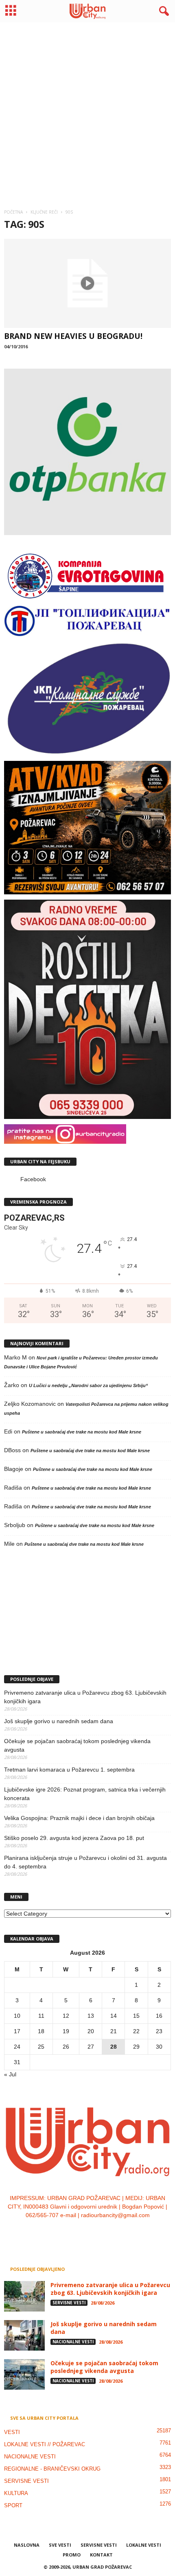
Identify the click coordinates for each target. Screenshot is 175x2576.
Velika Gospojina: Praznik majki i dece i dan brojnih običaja (79, 1818)
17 (17, 2031)
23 (159, 2031)
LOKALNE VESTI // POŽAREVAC (45, 2444)
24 (17, 2047)
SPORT (13, 2505)
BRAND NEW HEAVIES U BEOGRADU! (73, 336)
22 (136, 2031)
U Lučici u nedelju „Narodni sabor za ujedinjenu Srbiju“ (89, 1385)
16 (159, 2016)
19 (66, 2031)
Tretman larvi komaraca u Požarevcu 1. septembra (69, 1770)
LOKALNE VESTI (144, 2545)
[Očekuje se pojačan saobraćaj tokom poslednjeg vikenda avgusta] (24, 2374)
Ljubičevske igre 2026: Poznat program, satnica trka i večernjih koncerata (85, 1794)
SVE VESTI (60, 2545)
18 (41, 2031)
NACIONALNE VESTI (73, 2342)
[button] (162, 11)
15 (136, 2016)
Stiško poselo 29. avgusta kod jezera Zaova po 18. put (74, 1838)
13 (91, 2016)
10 (17, 2016)
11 (41, 2016)
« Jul (10, 2074)
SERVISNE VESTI (69, 2303)
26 (66, 2047)
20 (91, 2031)
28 (114, 2047)
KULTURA (16, 2493)
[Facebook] (63, 2232)
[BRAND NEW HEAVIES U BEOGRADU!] (87, 283)
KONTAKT (101, 2555)
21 (114, 2031)
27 (91, 2047)
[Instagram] (80, 2232)
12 (66, 2016)
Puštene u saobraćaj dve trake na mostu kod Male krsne (82, 1432)
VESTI (12, 2432)
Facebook (33, 1179)
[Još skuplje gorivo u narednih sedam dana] (24, 2335)
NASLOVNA (27, 2545)
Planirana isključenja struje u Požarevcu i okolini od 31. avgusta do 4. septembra (85, 1862)
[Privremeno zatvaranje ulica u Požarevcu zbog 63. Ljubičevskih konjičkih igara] (24, 2296)
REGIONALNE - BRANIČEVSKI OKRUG (52, 2469)
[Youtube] (113, 2232)
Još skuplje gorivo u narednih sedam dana (59, 1721)
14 (114, 2016)
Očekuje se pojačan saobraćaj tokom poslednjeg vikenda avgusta (77, 1745)
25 (41, 2047)
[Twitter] (97, 2232)
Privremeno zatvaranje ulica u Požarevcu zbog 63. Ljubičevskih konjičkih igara (85, 1697)
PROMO (72, 2555)
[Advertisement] (87, 112)
